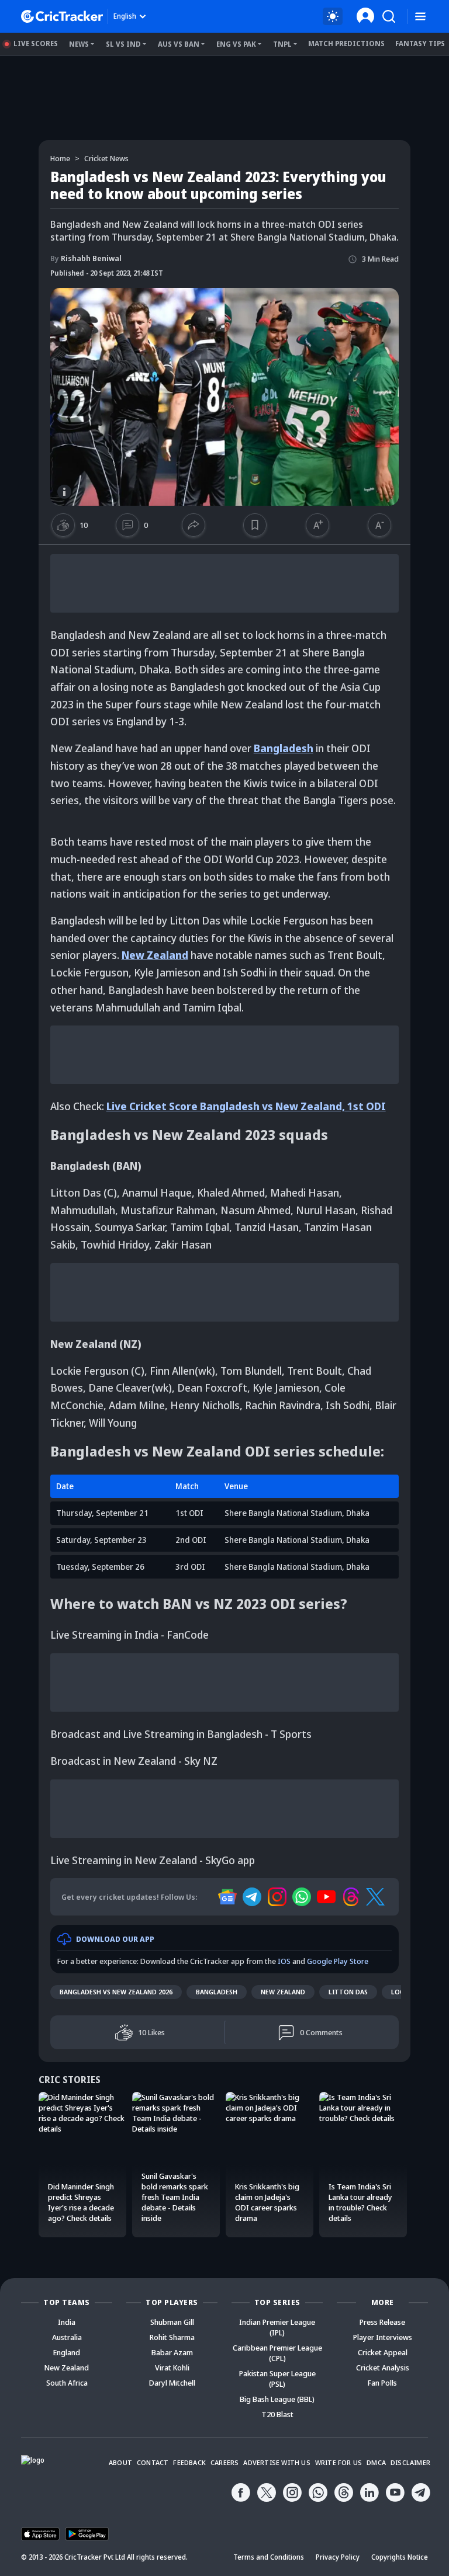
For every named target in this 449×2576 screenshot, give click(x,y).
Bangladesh (284, 748)
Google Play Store (338, 1961)
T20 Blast (277, 2414)
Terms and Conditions (269, 2557)
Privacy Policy (338, 2557)
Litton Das (348, 1992)
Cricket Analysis (383, 2368)
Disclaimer (410, 2462)
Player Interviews (383, 2337)
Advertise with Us (277, 2462)
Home (60, 158)
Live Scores (36, 44)
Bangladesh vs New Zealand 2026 (116, 1992)
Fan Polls (382, 2383)
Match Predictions (346, 44)
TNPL (282, 44)
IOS (284, 1961)
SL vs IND (123, 44)
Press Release (382, 2322)
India (67, 2322)
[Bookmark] (255, 525)
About (120, 2462)
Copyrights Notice (400, 2557)
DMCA (376, 2462)
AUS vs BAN (179, 44)
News (79, 44)
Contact (153, 2462)
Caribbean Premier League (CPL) (277, 2353)
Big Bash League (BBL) (277, 2399)
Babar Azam (172, 2352)
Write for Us (339, 2462)
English (125, 16)
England (67, 2352)
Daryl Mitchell (172, 2383)
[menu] (420, 17)
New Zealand (155, 955)
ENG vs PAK (236, 44)
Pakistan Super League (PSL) (277, 2379)
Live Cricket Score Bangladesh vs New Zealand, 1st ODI (246, 1106)
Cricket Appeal (383, 2352)
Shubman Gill (172, 2322)
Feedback (189, 2462)
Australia (67, 2337)
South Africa (67, 2383)
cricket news (106, 158)
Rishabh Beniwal (86, 258)
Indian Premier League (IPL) (277, 2327)
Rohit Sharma (172, 2337)
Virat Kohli (172, 2368)
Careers (224, 2462)
